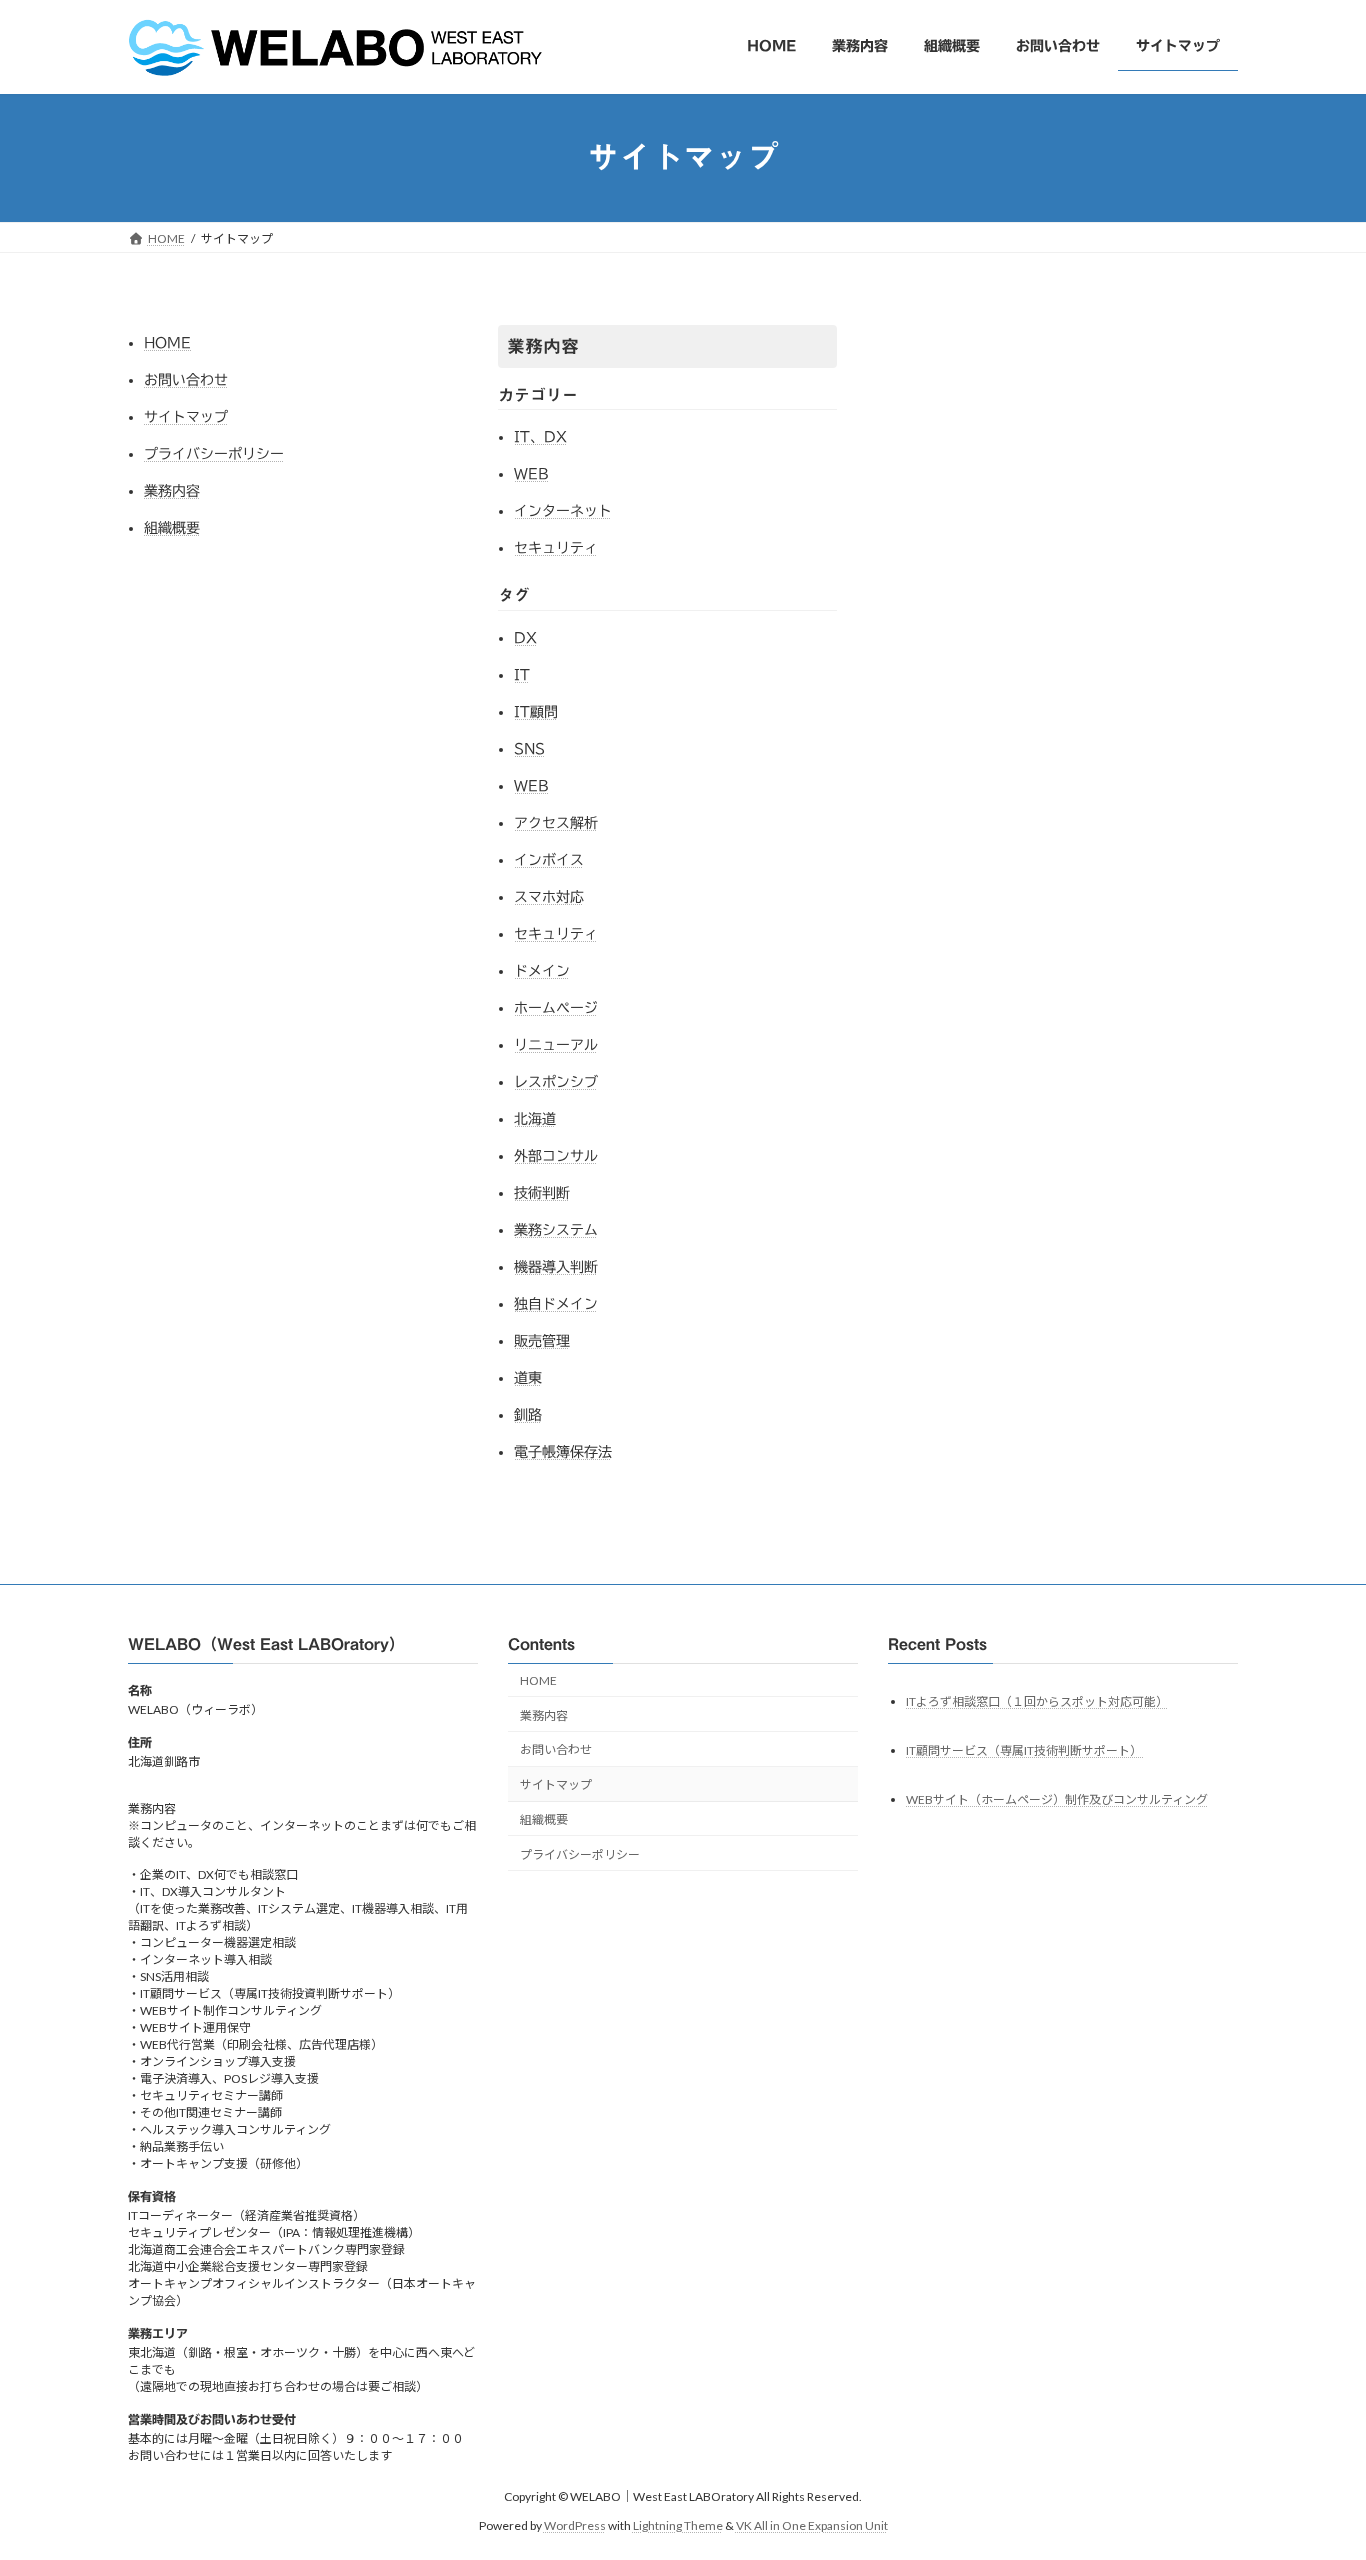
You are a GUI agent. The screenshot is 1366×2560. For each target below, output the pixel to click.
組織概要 (172, 528)
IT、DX (540, 437)
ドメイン (542, 971)
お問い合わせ (186, 380)
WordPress (575, 2525)
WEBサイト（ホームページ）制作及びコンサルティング (1057, 1799)
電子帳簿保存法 (563, 1452)
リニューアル (556, 1045)
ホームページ (556, 1008)
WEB (531, 474)
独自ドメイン (556, 1304)
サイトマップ (186, 417)
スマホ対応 (549, 897)
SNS (529, 749)
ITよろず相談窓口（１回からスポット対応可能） (1037, 1701)
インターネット (563, 511)
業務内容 (172, 491)
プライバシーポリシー (214, 454)
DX (525, 638)
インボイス (549, 860)
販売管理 (542, 1341)
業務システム (556, 1230)
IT (522, 675)
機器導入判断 (556, 1267)
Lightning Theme (678, 2525)
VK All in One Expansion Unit (812, 2525)
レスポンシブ (556, 1082)
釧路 (528, 1415)
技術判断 (542, 1193)
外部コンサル (556, 1156)
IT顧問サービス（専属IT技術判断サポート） (1025, 1750)
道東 (528, 1378)
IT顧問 (536, 712)
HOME (167, 343)
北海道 (535, 1119)
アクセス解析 (556, 823)
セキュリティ (556, 548)
